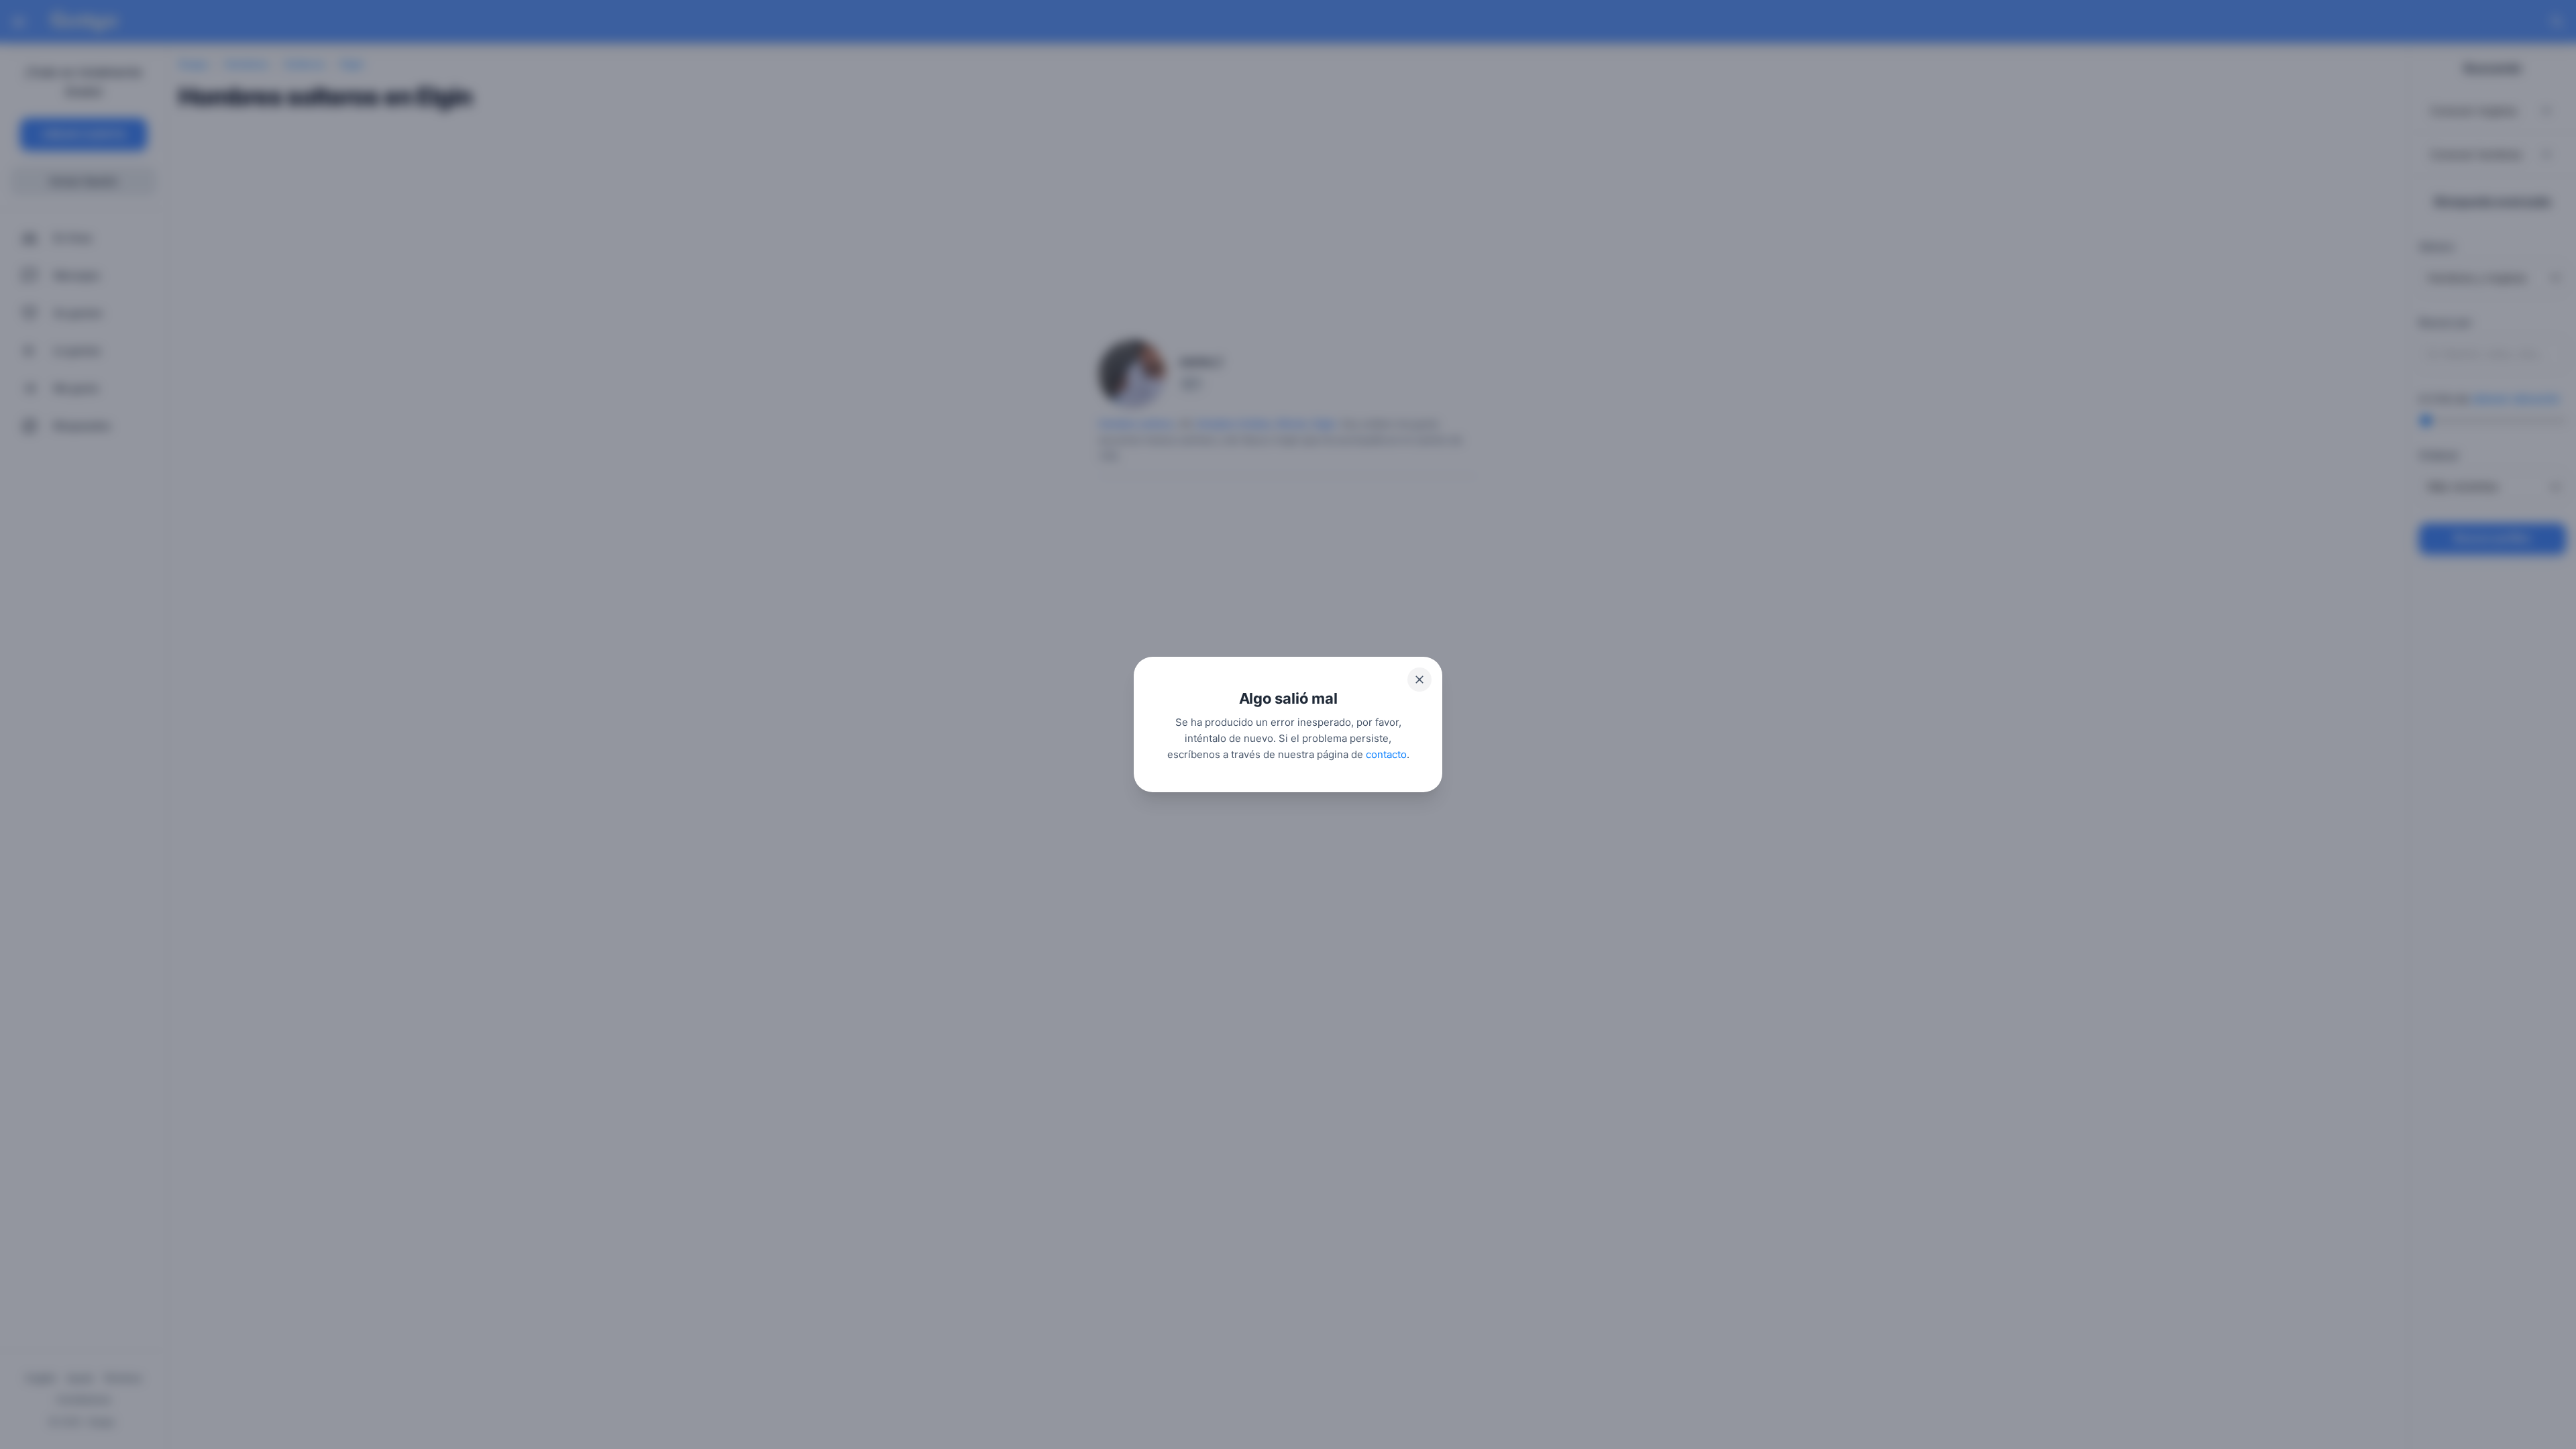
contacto (1386, 754)
